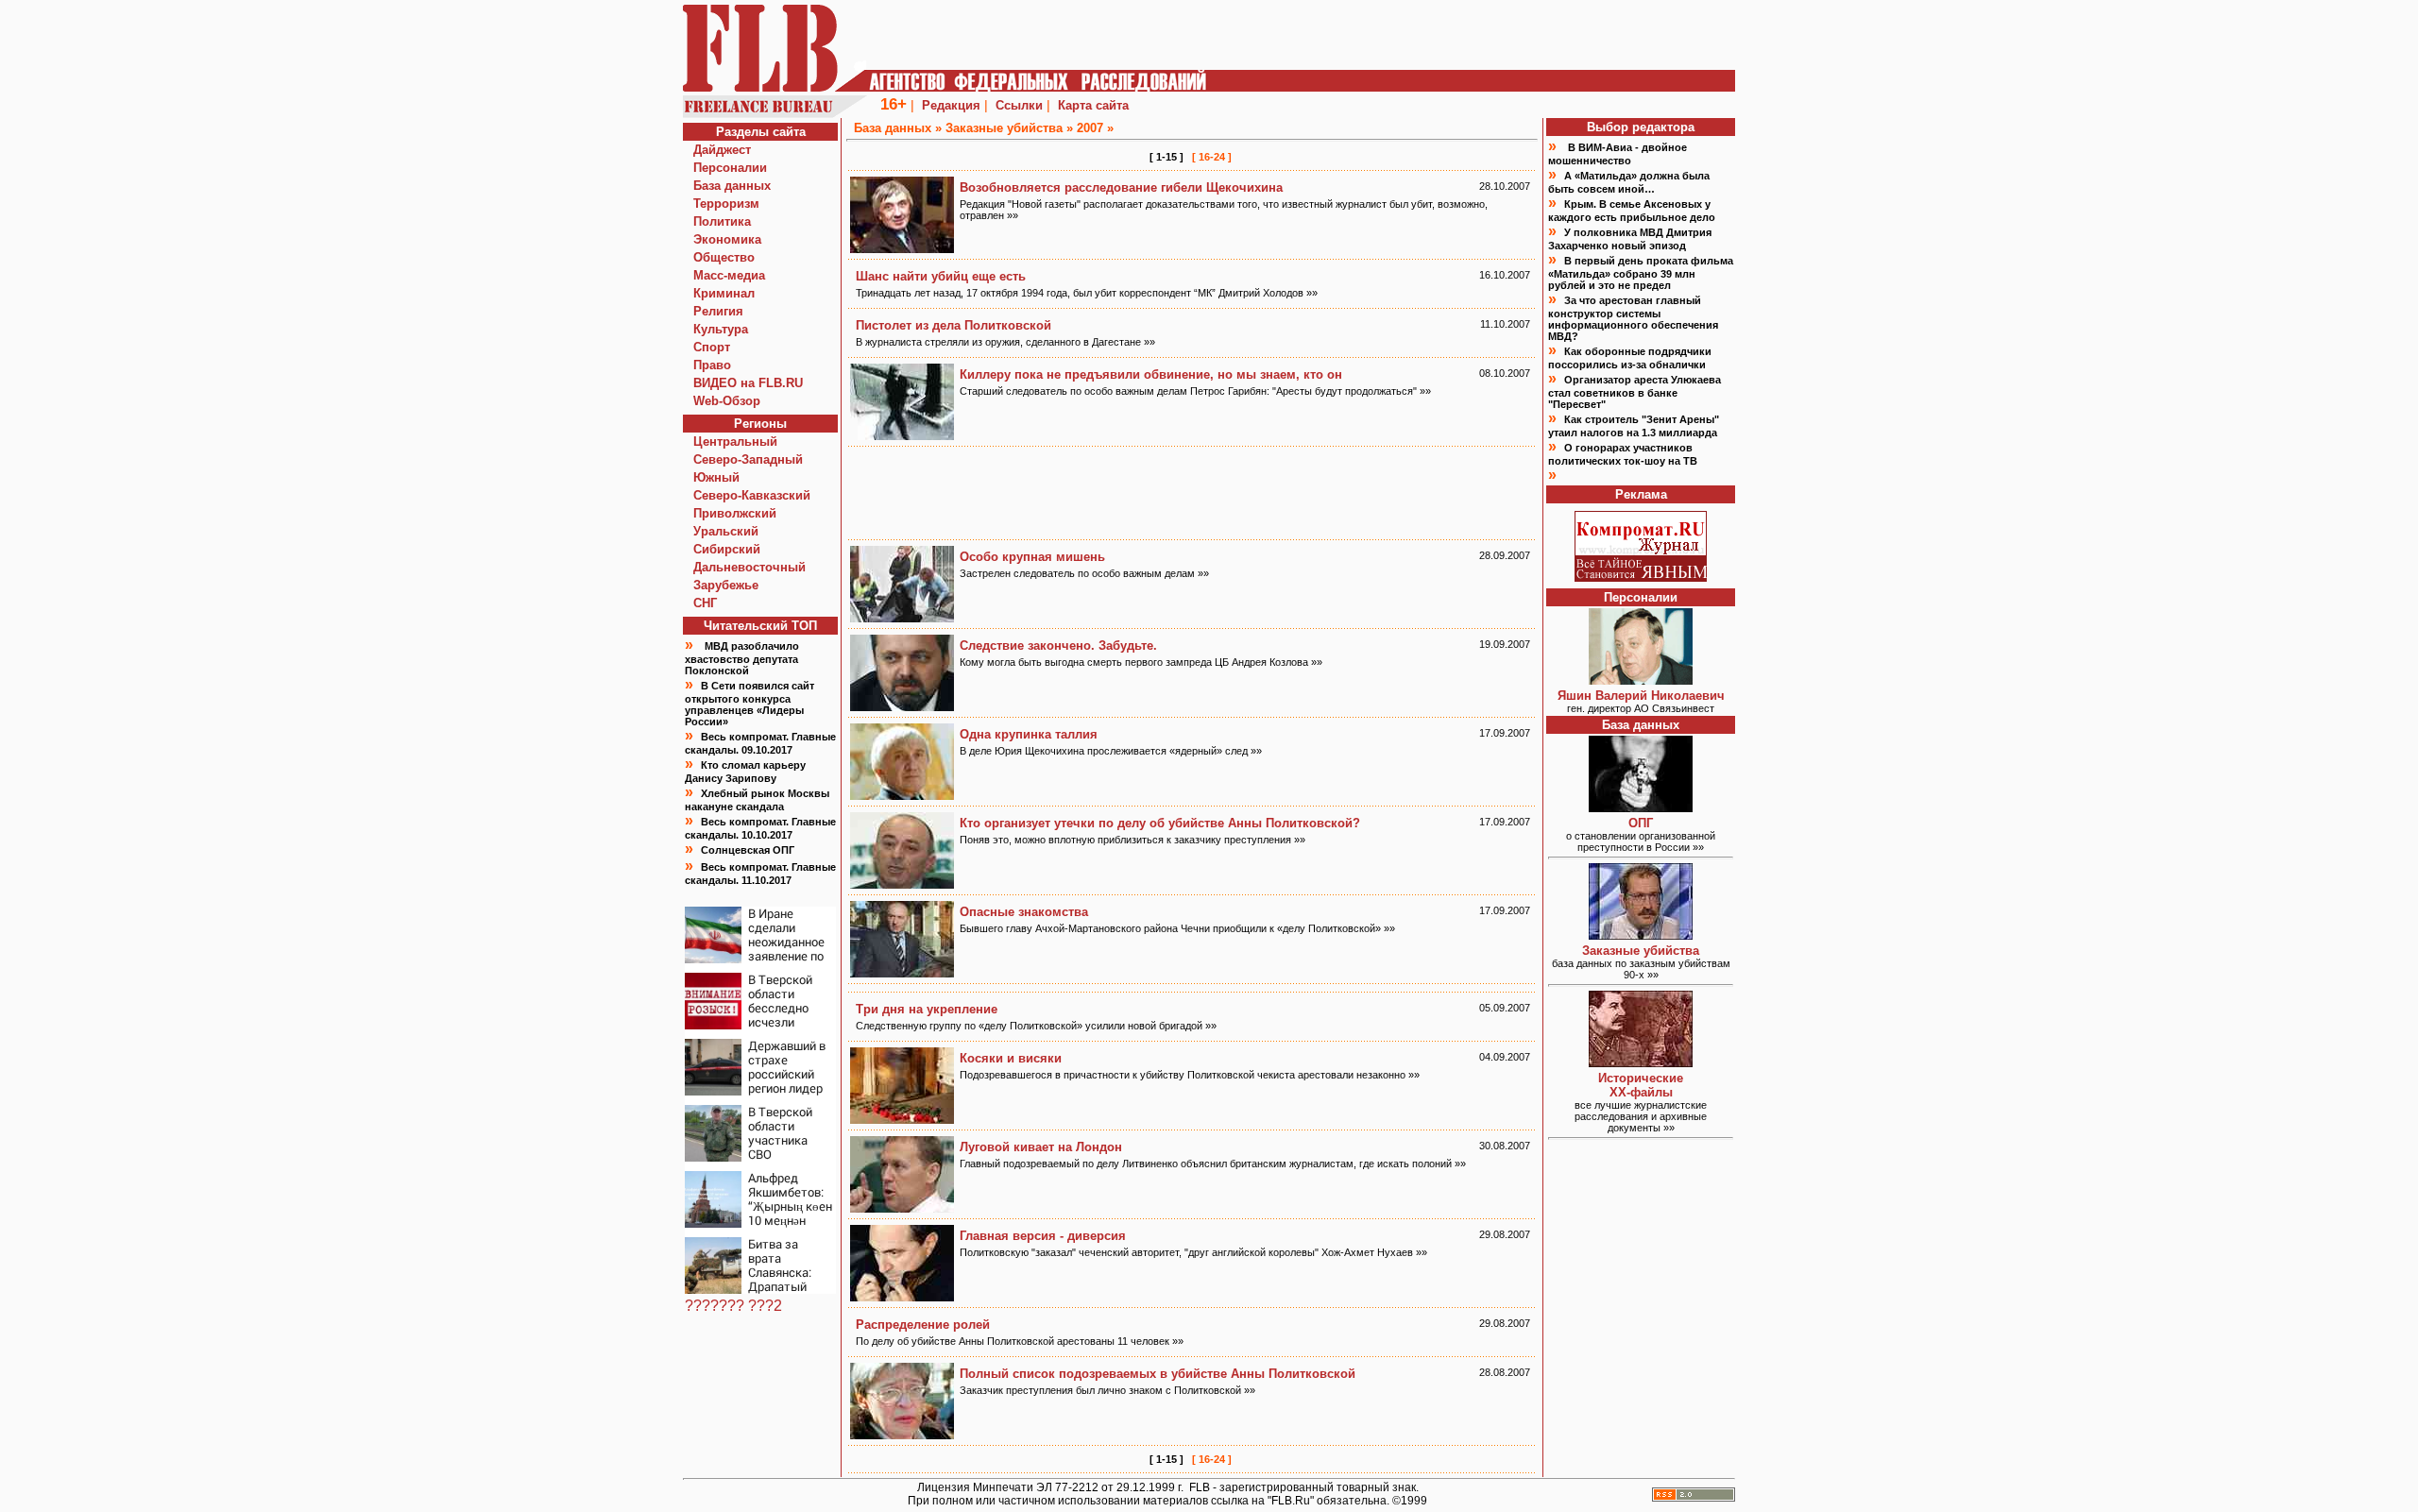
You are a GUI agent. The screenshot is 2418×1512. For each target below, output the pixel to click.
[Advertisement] (1192, 493)
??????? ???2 (733, 1306)
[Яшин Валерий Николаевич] (1641, 680)
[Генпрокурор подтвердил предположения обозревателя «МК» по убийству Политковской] (902, 1296)
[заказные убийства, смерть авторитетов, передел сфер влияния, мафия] (1641, 934)
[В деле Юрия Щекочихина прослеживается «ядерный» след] (902, 795)
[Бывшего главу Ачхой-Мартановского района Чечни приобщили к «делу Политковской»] (902, 972)
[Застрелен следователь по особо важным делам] (902, 617)
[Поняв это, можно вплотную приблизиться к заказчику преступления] (902, 883)
